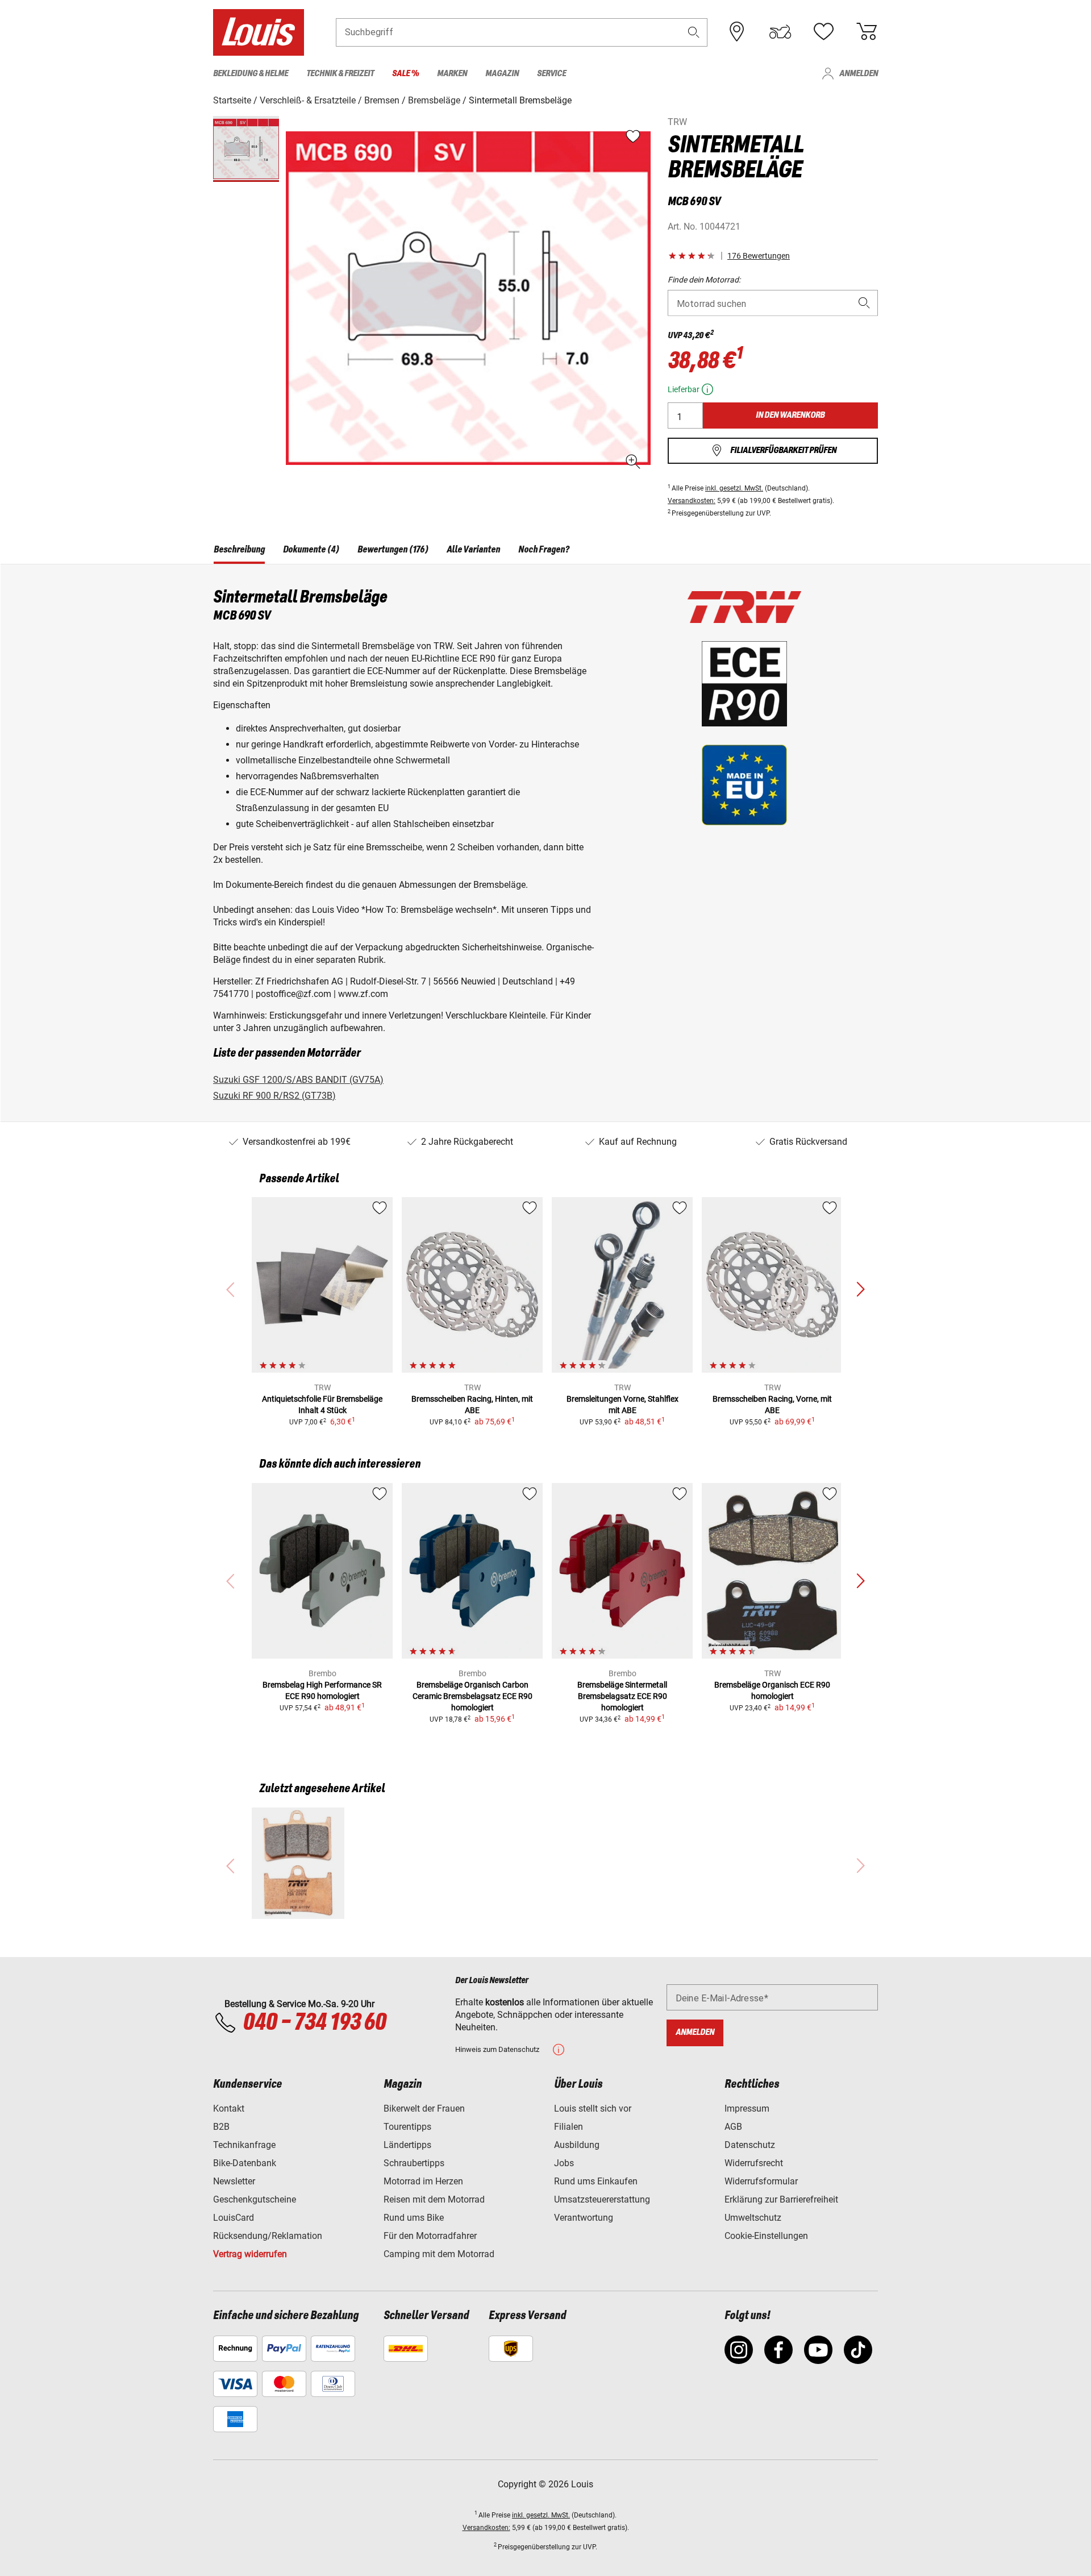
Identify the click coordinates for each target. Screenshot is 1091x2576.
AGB (733, 2127)
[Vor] (860, 1290)
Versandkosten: (692, 501)
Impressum (747, 2108)
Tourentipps (407, 2127)
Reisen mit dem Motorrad (434, 2199)
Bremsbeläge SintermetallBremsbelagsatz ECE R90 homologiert (622, 1696)
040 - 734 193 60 (314, 2023)
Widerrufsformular (761, 2181)
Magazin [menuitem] (502, 74)
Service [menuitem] (551, 74)
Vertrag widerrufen (250, 2254)
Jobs (564, 2163)
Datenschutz (750, 2145)
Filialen (569, 2127)
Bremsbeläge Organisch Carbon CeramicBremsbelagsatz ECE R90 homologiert (472, 1696)
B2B (221, 2127)
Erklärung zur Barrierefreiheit (781, 2199)
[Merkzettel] (823, 32)
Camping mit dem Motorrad (439, 2254)
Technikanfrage (244, 2145)
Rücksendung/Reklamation (268, 2236)
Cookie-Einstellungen (766, 2236)
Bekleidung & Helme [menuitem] (251, 74)
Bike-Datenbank (245, 2163)
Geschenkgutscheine (255, 2199)
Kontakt (229, 2108)
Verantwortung (584, 2218)
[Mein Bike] (780, 32)
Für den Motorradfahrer (430, 2236)
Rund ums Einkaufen (596, 2181)
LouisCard (234, 2218)
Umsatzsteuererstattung (602, 2199)
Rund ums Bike (414, 2218)
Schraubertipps (414, 2163)
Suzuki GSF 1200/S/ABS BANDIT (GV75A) (298, 1080)
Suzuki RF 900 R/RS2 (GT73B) (274, 1096)
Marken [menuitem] (452, 74)
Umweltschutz (753, 2218)
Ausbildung (577, 2145)
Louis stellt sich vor (593, 2108)
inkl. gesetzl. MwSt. (734, 488)
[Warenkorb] (867, 32)
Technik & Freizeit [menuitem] (340, 74)
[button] (694, 32)
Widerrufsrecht (754, 2163)
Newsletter (234, 2181)
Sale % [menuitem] (405, 74)
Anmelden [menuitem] (859, 74)
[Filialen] (737, 32)
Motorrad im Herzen (423, 2181)
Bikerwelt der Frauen (424, 2108)
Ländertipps (407, 2145)
